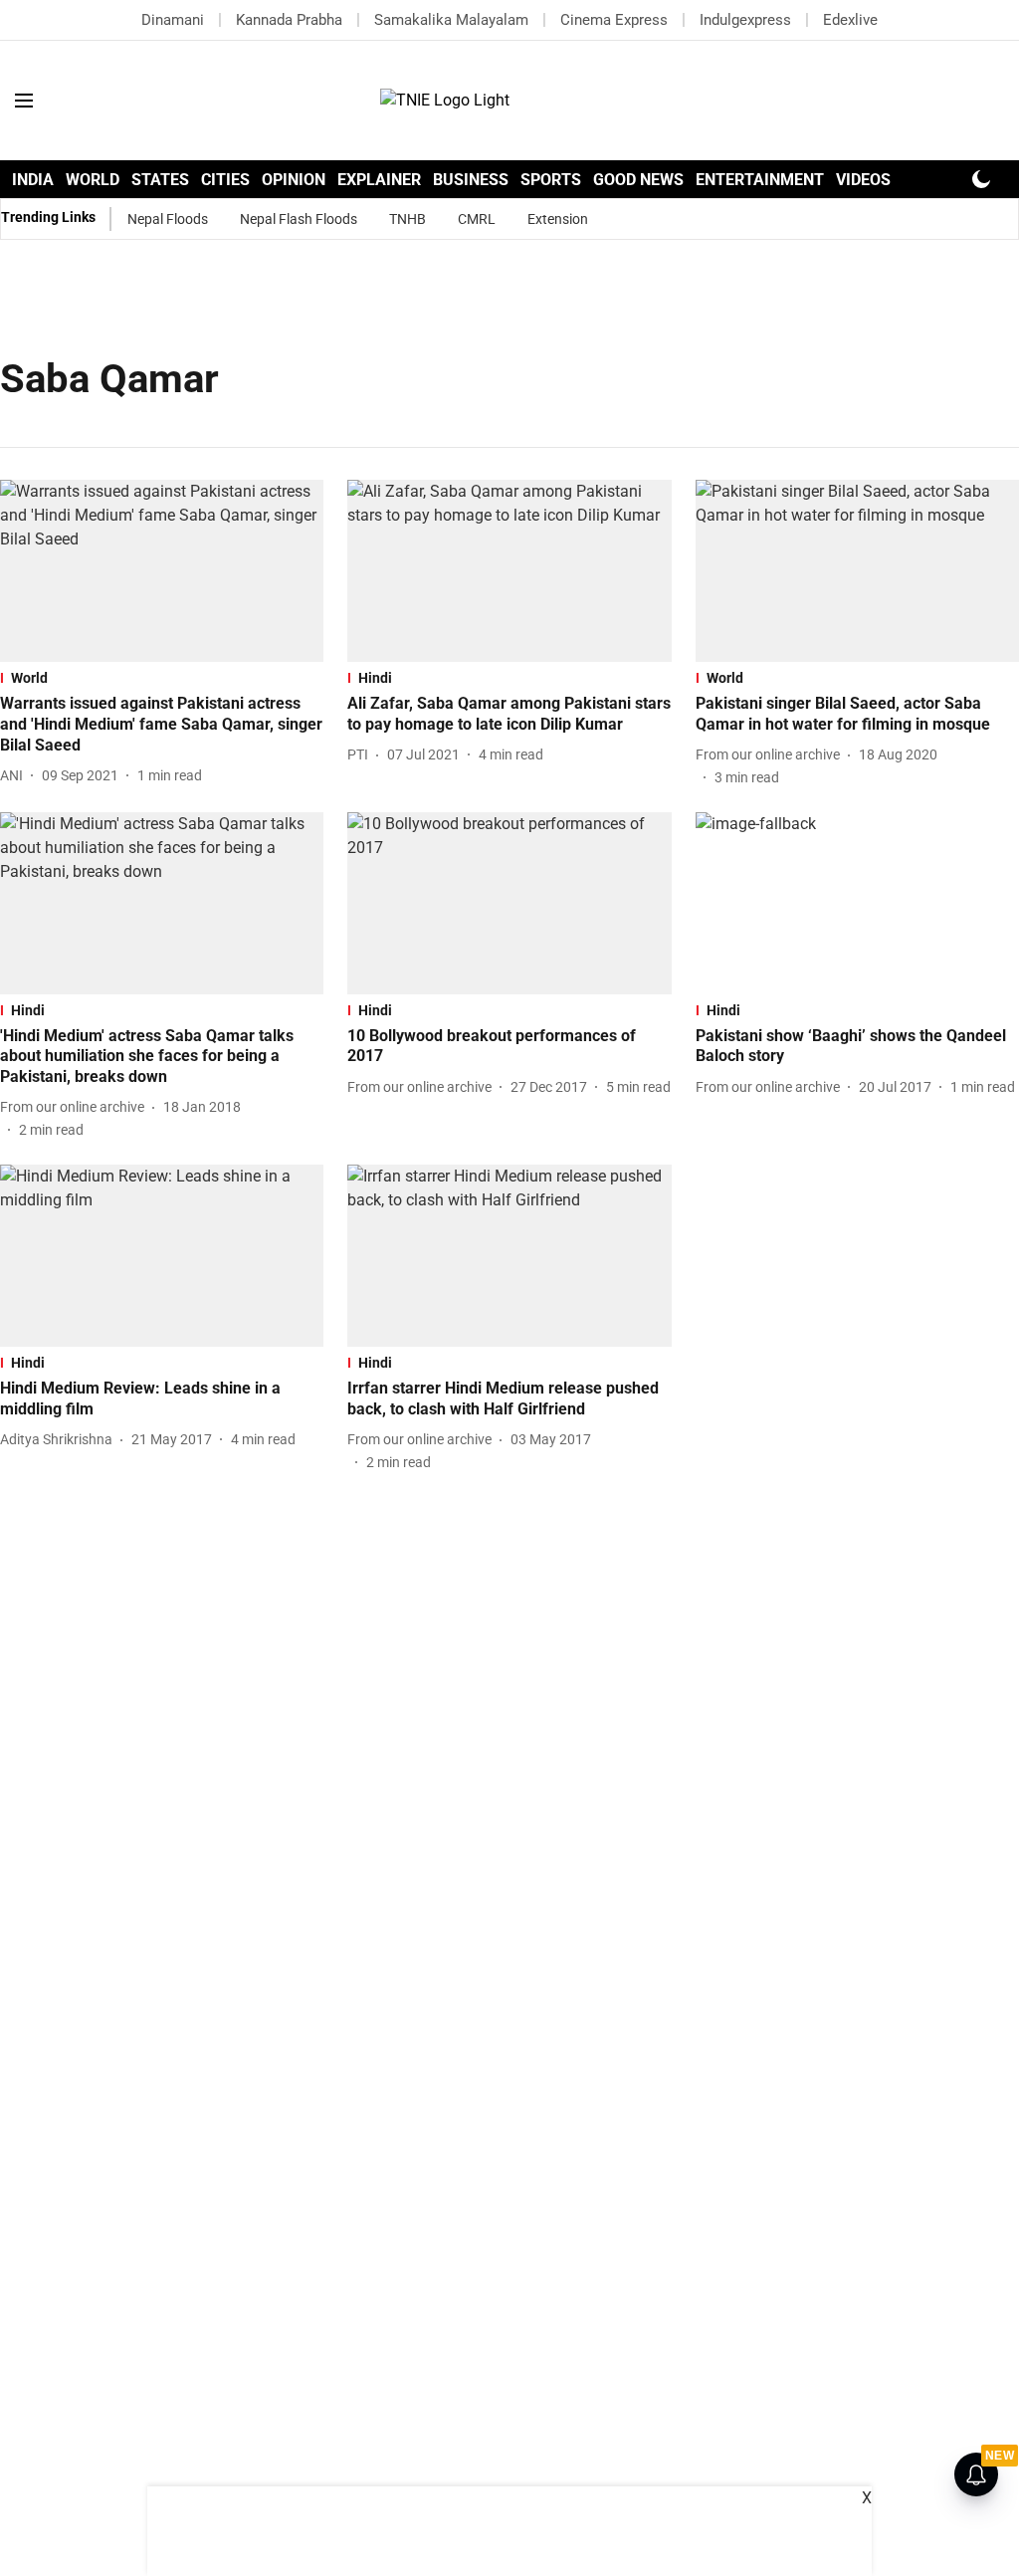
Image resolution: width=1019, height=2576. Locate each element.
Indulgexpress (745, 20)
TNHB (408, 219)
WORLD (93, 180)
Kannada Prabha (289, 20)
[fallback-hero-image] (162, 571)
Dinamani (173, 20)
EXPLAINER (379, 180)
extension (558, 219)
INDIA (33, 180)
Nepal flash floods (299, 219)
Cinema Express (614, 20)
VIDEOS (863, 180)
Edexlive (850, 20)
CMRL (477, 219)
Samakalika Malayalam (451, 20)
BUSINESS (471, 180)
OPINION (294, 180)
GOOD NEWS (638, 180)
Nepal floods (168, 219)
